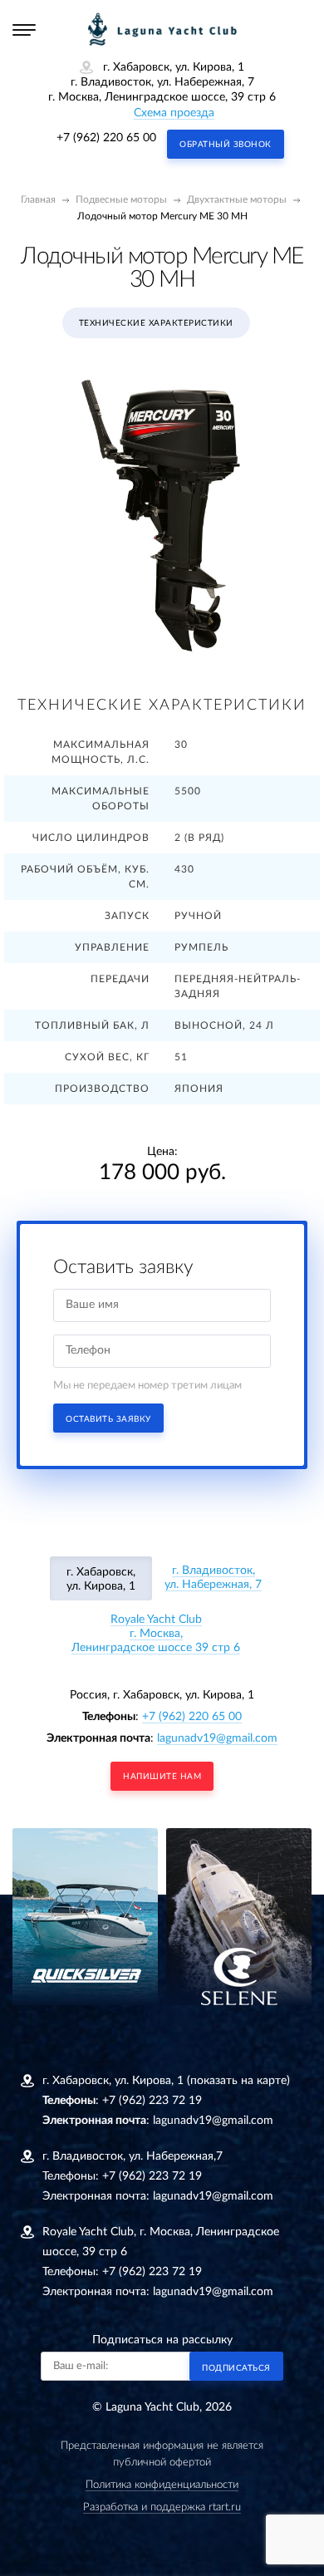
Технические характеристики (156, 323)
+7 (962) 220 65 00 (106, 138)
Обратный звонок (226, 145)
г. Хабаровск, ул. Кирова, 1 (101, 1579)
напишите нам (162, 1777)
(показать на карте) (238, 2081)
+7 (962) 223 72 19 (152, 2101)
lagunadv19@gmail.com (217, 1738)
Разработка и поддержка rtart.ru (162, 2507)
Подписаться (236, 2368)
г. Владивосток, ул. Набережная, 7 (213, 1578)
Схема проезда (174, 113)
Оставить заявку (108, 1419)
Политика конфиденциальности (162, 2485)
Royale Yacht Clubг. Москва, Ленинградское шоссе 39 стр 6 (156, 1634)
